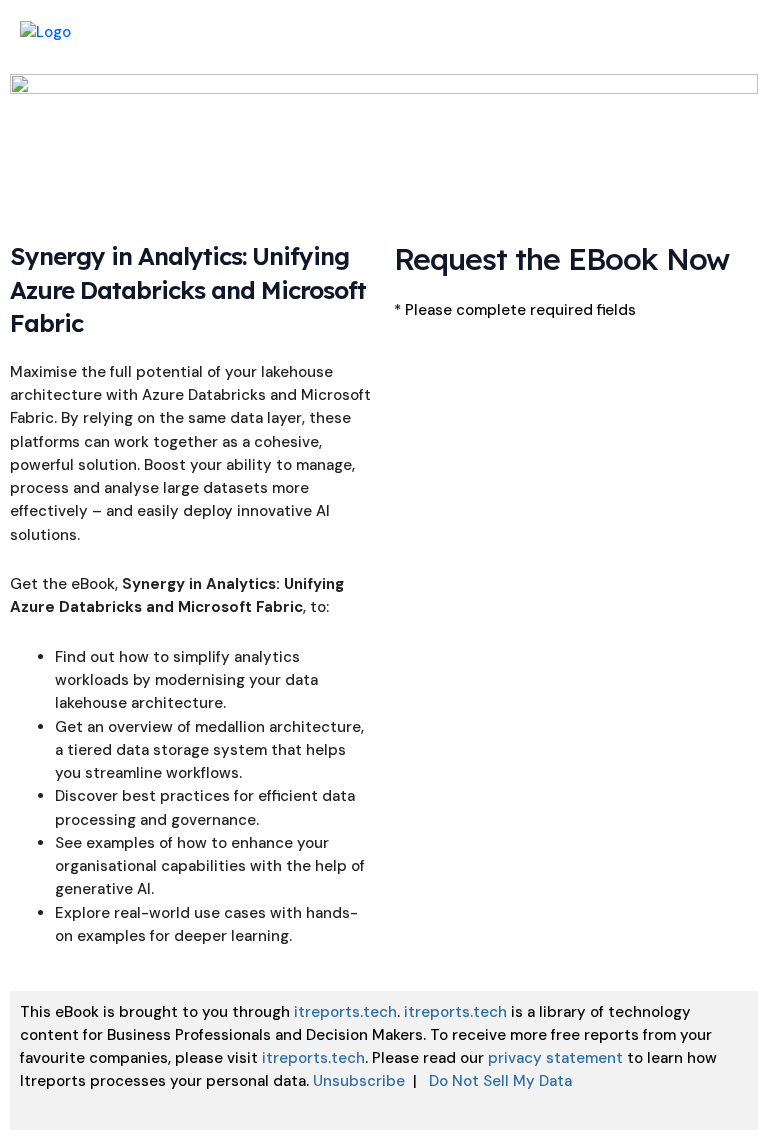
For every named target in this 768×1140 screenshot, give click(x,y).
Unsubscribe (359, 1081)
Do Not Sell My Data (500, 1081)
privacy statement (555, 1058)
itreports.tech (345, 1012)
